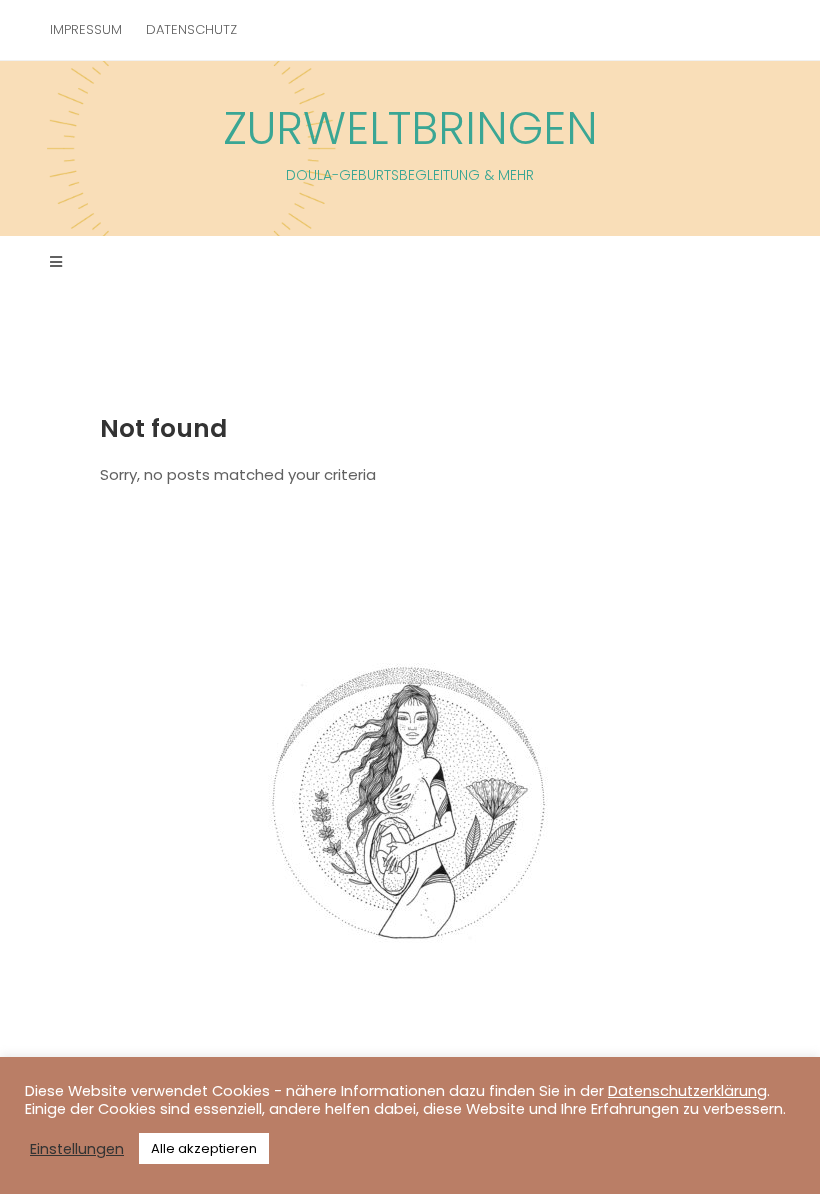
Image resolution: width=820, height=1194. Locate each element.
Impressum (86, 29)
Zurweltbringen (410, 141)
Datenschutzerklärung (687, 1091)
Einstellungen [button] (77, 1149)
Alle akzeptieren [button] (204, 1148)
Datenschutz (191, 29)
